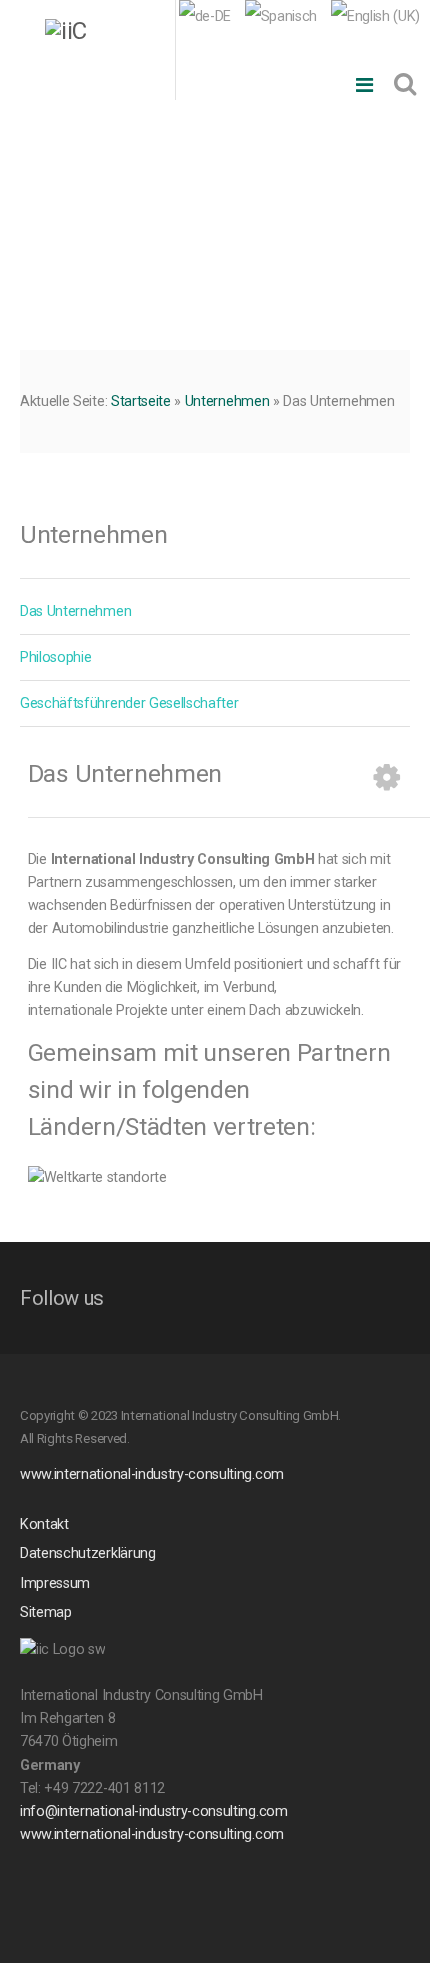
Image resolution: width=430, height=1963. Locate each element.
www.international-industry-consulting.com (152, 1474)
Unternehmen (227, 401)
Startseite (141, 401)
